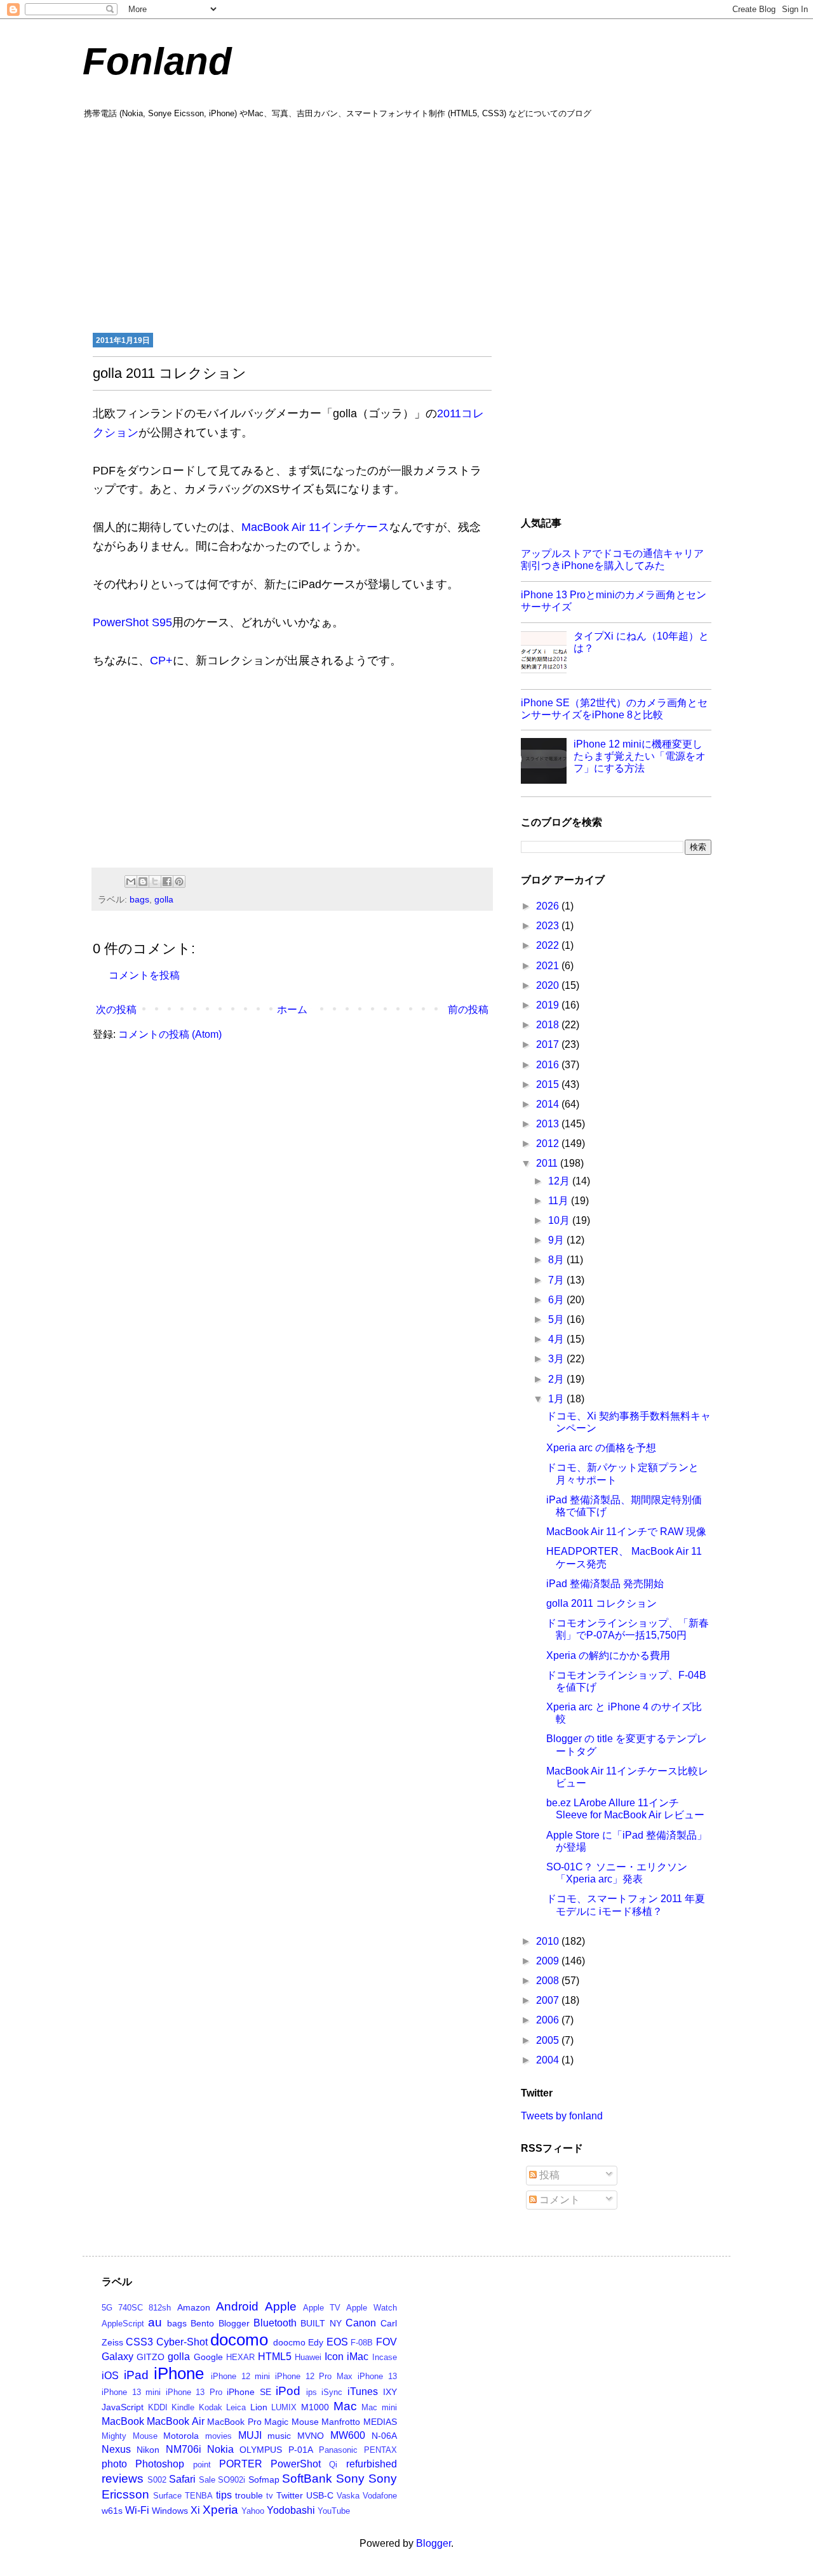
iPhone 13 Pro (194, 2392)
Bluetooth (275, 2323)
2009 (549, 1961)
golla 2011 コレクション (601, 1603)
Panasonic (338, 2450)
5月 (557, 1319)
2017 (549, 1044)
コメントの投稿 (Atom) (170, 1034)
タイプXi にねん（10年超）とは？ (641, 642)
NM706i (184, 2449)
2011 (548, 1163)
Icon (334, 2357)
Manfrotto (341, 2422)
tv (270, 2496)
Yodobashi (291, 2510)
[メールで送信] (131, 882)
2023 (549, 926)
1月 (557, 1399)
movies (218, 2436)
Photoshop (160, 2464)
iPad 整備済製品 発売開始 (605, 1584)
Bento (202, 2323)
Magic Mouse (291, 2422)
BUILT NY (321, 2323)
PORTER (241, 2464)
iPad (136, 2375)
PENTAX (380, 2450)
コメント (558, 2200)
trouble (249, 2495)
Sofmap (264, 2479)
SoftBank (307, 2479)
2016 (549, 1065)
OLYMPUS (261, 2450)
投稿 (548, 2175)
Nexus (116, 2449)
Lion (259, 2407)
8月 (557, 1260)
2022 (549, 945)
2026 (549, 906)
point (202, 2465)
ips (312, 2392)
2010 (549, 1941)
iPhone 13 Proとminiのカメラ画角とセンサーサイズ (614, 601)
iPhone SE (249, 2392)
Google (208, 2357)
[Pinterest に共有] (179, 882)
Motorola (181, 2436)
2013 (549, 1124)
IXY (390, 2392)
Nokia (220, 2449)
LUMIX (284, 2407)
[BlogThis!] (143, 882)
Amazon (194, 2307)
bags (139, 899)
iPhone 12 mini (240, 2376)
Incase (385, 2357)
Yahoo (253, 2511)
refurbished (372, 2464)
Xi (195, 2510)
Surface (167, 2496)
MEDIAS (380, 2422)
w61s (112, 2511)
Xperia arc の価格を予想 (601, 1448)
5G (107, 2308)
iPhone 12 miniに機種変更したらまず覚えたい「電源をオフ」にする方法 (640, 756)
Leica (236, 2407)
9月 (557, 1240)
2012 (549, 1144)
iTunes (363, 2392)
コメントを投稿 (144, 975)
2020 (549, 985)
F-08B (362, 2343)
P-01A (301, 2450)
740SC (131, 2308)
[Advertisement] (406, 224)
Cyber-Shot (182, 2342)
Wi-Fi (137, 2510)
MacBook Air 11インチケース (315, 527)
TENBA (199, 2496)
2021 (549, 966)
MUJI (250, 2435)
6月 (557, 1300)
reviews (123, 2479)
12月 (560, 1181)
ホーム (292, 1010)
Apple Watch (371, 2308)
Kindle (183, 2407)
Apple (281, 2306)
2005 (549, 2040)
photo (114, 2464)
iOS (110, 2376)
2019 (549, 1005)
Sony (350, 2479)
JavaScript (123, 2407)
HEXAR (240, 2357)
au (155, 2322)
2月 (557, 1379)
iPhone (179, 2373)
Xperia (220, 2510)
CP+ (161, 661)
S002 (157, 2480)
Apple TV (322, 2308)
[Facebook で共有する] (167, 882)
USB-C (320, 2495)
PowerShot (296, 2464)
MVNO (311, 2436)
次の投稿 (116, 1010)
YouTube (334, 2511)
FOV (386, 2342)
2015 (549, 1084)
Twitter (290, 2495)
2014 (549, 1104)
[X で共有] (155, 882)
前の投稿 (468, 1010)
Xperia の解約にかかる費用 (608, 1655)
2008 (549, 1981)
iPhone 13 (377, 2376)
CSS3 (139, 2342)
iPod (288, 2391)
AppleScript (123, 2324)
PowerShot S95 (132, 622)
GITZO (151, 2357)
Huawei (308, 2357)
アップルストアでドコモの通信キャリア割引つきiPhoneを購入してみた (612, 560)
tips (224, 2495)
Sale (207, 2480)
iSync (332, 2392)
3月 (557, 1359)
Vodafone (380, 2496)
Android (237, 2306)
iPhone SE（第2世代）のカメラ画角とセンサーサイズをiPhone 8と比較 (614, 709)
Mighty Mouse (130, 2436)
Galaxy (118, 2357)
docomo (239, 2340)
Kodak (211, 2407)
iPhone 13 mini (131, 2392)
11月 (560, 1201)
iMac (358, 2357)
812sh (160, 2308)
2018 (549, 1025)
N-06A (384, 2436)
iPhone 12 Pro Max (314, 2376)
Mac (345, 2406)
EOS (337, 2342)
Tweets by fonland (562, 2116)
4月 (557, 1339)
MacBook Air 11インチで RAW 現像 (626, 1532)
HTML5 (275, 2357)
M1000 (315, 2407)
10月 (560, 1220)
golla (164, 899)
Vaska (348, 2496)
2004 (549, 2060)
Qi (333, 2465)
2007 (549, 2000)
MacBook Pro (234, 2422)
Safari (182, 2479)
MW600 (348, 2435)
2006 (549, 2020)
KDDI (158, 2407)
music (279, 2436)
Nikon (148, 2450)
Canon (361, 2323)
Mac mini (379, 2407)
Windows (170, 2511)
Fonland (157, 61)
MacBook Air (175, 2421)
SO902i (232, 2480)
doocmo (289, 2342)
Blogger (234, 2323)
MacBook (123, 2421)
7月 (557, 1280)
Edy (316, 2342)
